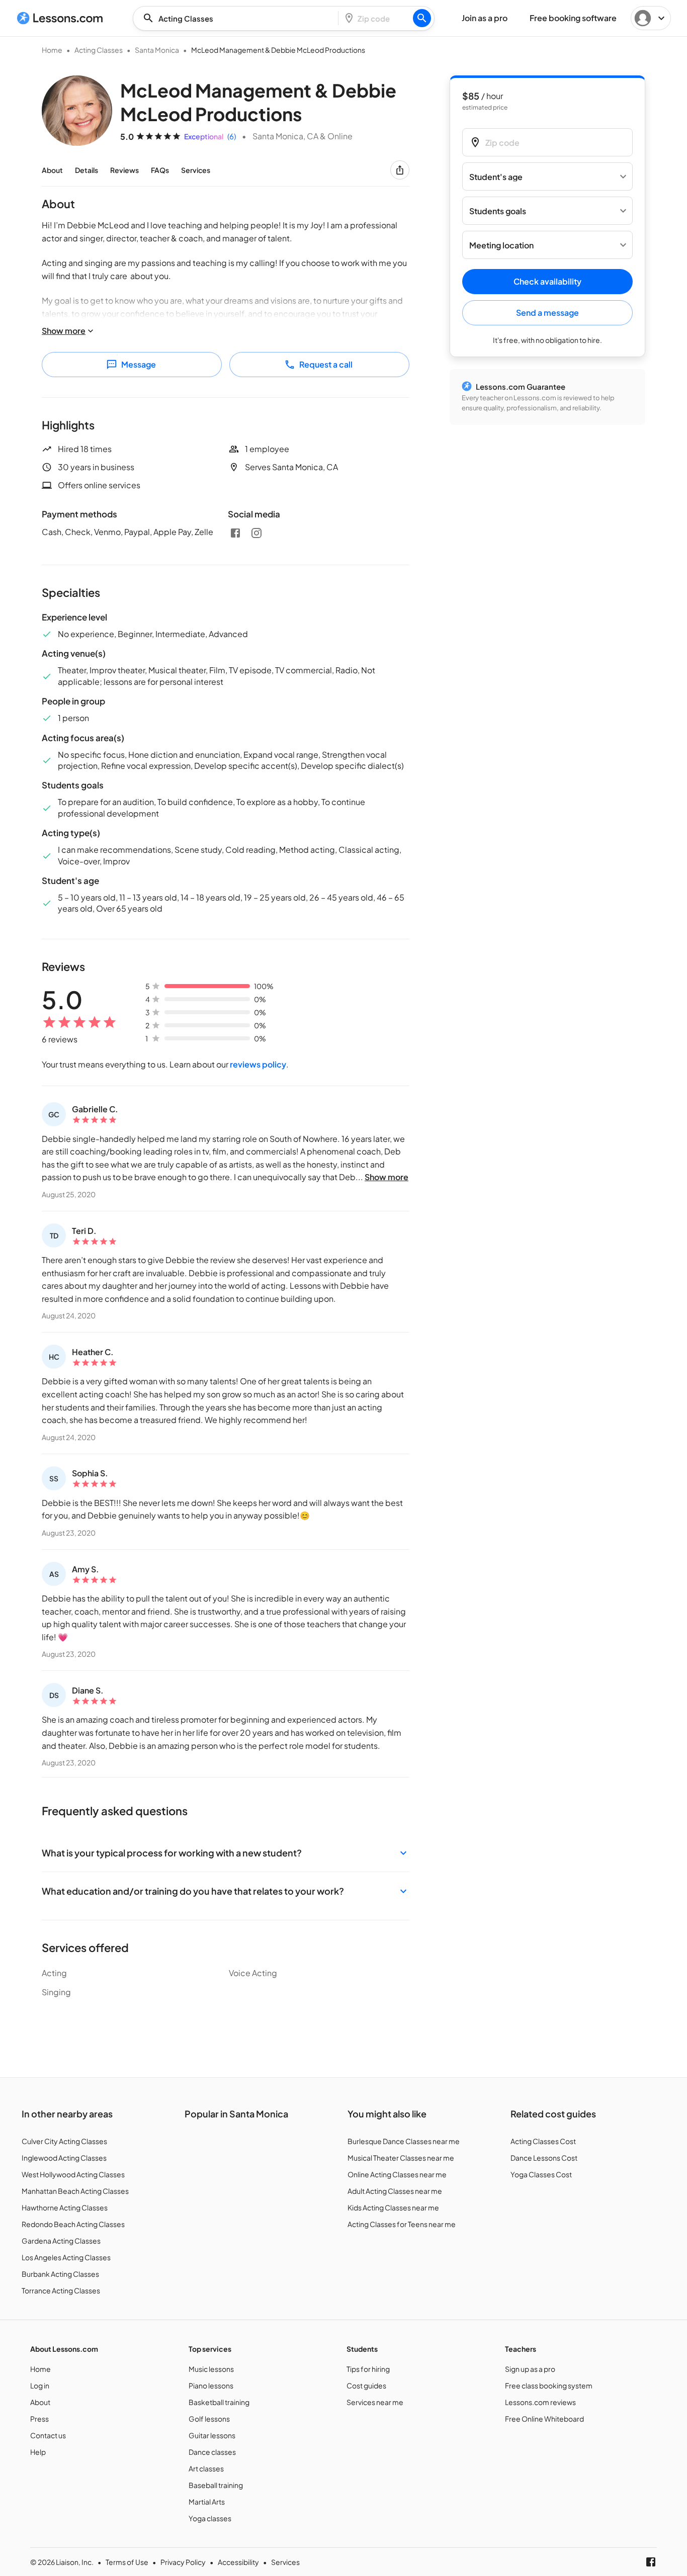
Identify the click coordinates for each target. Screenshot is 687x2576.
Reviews (124, 170)
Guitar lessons (212, 2435)
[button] (226, 1853)
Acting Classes (99, 50)
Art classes (206, 2468)
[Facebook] (235, 533)
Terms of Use (127, 2562)
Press (39, 2419)
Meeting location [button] (501, 245)
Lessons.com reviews (540, 2402)
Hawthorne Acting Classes (65, 2207)
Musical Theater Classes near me (401, 2158)
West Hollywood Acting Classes (73, 2174)
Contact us (48, 2435)
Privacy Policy (183, 2562)
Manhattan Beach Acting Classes (75, 2191)
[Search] (422, 18)
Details (87, 170)
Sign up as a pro (530, 2369)
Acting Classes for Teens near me (402, 2224)
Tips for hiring (368, 2369)
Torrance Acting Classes (61, 2290)
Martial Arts (207, 2502)
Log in (40, 2385)
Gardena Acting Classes (61, 2241)
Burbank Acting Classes (60, 2274)
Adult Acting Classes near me (395, 2191)
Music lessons (211, 2369)
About (52, 170)
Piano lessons (211, 2385)
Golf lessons (209, 2419)
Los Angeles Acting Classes (66, 2257)
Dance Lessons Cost (544, 2158)
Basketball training (219, 2402)
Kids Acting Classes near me (393, 2207)
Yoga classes (210, 2518)
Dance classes (212, 2452)
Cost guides (366, 2385)
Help (38, 2452)
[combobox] (238, 18)
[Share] (400, 170)
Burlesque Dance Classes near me (404, 2141)
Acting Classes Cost (543, 2141)
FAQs (160, 170)
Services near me (375, 2402)
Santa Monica (157, 50)
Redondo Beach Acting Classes (73, 2224)
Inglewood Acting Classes (64, 2158)
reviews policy (258, 1064)
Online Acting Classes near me (397, 2174)
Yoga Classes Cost (541, 2174)
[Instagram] (256, 533)
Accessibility (238, 2562)
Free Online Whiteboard (544, 2419)
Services (196, 170)
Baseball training (216, 2485)
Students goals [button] (498, 211)
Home (52, 50)
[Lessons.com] (60, 18)
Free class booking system (549, 2385)
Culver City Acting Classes (64, 2141)
